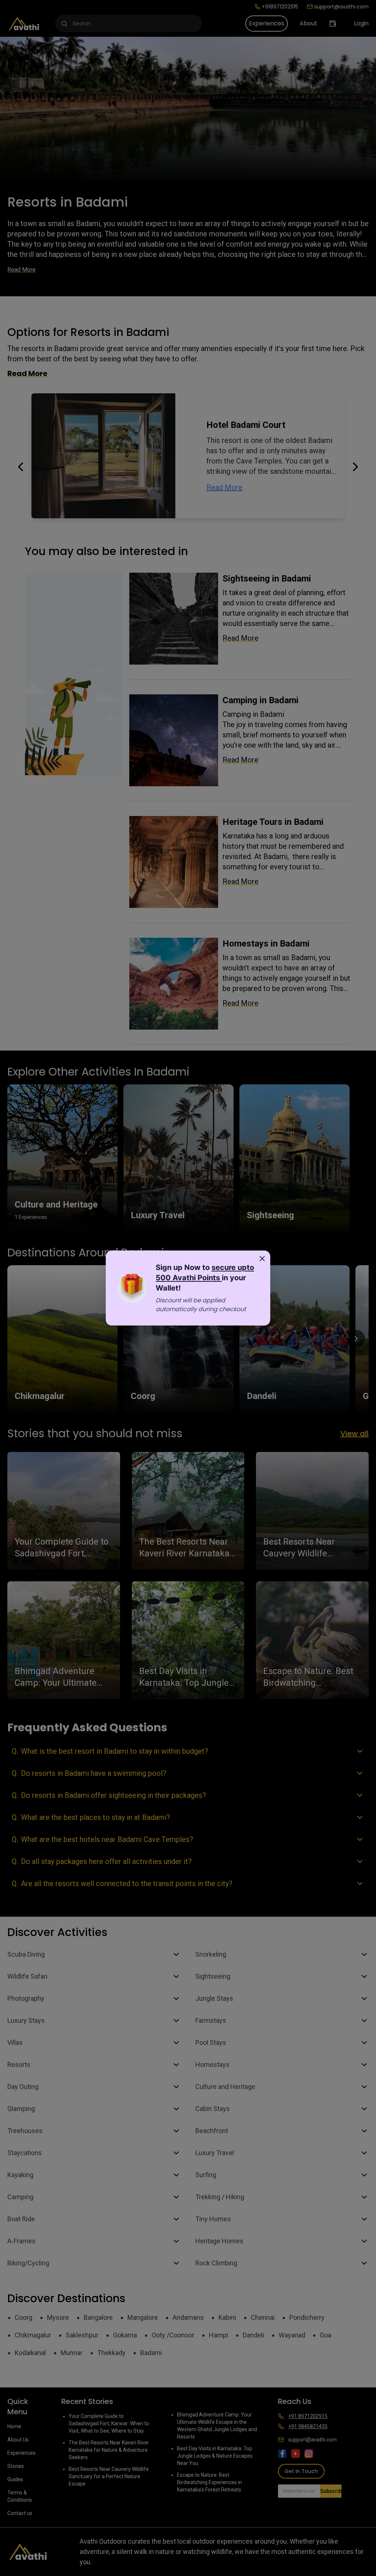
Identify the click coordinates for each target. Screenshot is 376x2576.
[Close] (262, 1259)
